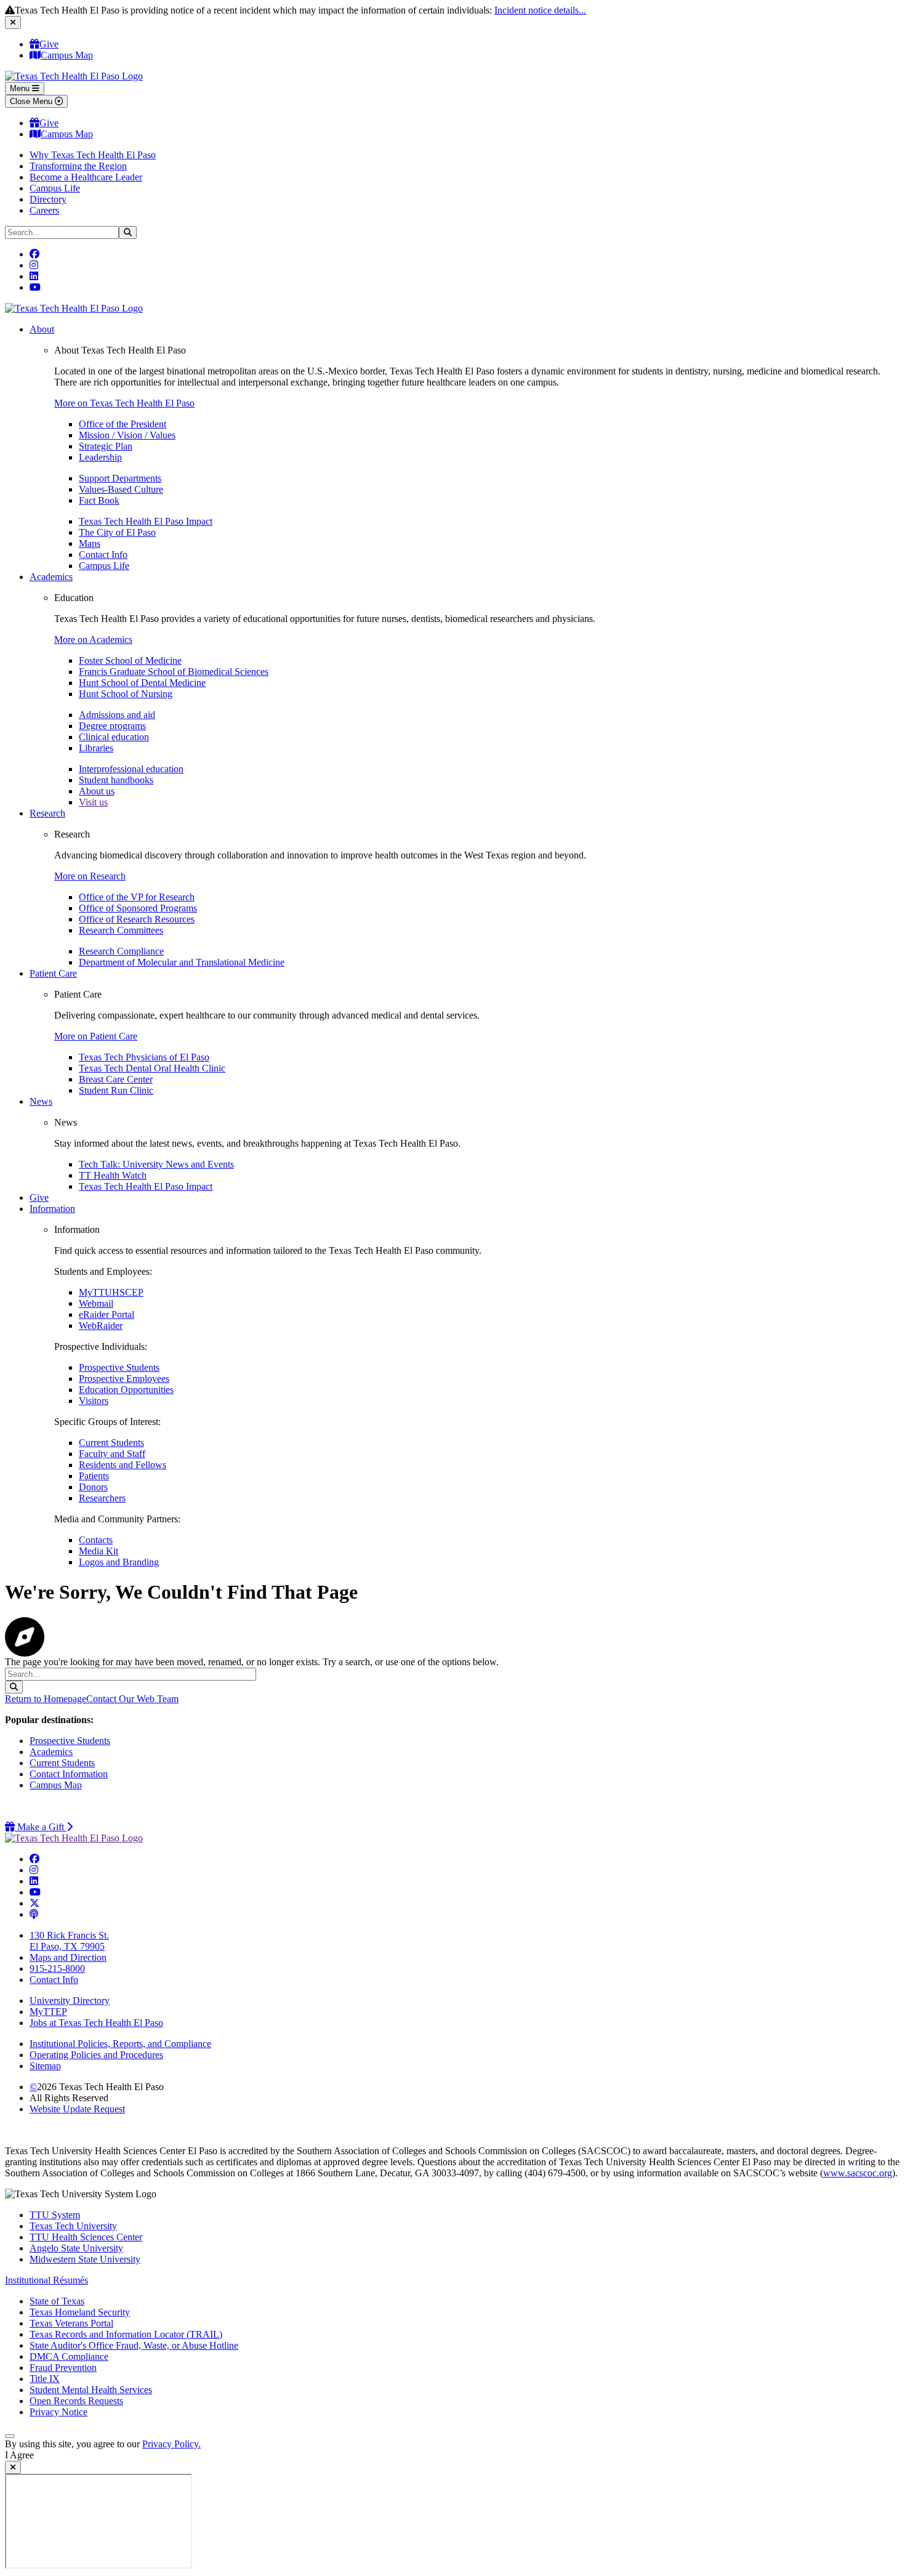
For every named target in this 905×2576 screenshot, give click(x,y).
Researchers (102, 1498)
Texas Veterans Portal (71, 2323)
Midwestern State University (85, 2259)
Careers (44, 210)
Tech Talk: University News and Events (156, 1164)
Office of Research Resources (137, 919)
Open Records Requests (76, 2401)
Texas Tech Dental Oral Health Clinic (152, 1068)
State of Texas (57, 2301)
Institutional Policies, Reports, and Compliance (120, 2044)
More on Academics (93, 640)
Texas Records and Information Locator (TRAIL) (126, 2334)
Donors (93, 1487)
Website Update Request (77, 2109)
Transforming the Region (78, 166)
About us (97, 791)
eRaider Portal (107, 1314)
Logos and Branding (119, 1562)
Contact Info (103, 555)
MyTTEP (48, 2012)
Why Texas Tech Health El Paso (93, 155)
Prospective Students (119, 1367)
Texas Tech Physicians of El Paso (144, 1057)
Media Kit (99, 1551)
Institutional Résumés (46, 2280)
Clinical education (114, 737)
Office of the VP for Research (137, 897)
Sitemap (45, 2066)
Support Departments (120, 478)
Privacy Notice (58, 2412)
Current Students (111, 1443)
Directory (48, 199)
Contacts (96, 1540)
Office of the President (123, 424)
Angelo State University (76, 2248)
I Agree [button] (19, 2455)
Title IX (45, 2379)
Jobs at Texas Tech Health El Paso (96, 2023)
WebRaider (101, 1326)
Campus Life (55, 188)
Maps (90, 543)
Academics (51, 577)
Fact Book (99, 500)
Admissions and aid (117, 715)
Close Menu (32, 101)
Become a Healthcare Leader (86, 177)
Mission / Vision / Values (127, 435)
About (42, 329)
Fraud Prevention (63, 2368)
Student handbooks (116, 780)
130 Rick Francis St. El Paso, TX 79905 (69, 1941)
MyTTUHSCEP (111, 1292)
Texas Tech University (73, 2226)
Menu (21, 88)
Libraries (96, 748)
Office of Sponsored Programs (138, 908)
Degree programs (112, 726)
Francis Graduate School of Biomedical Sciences (174, 672)
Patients (94, 1476)
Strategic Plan (106, 446)
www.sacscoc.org (858, 2173)
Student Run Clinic (116, 1090)
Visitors (94, 1401)
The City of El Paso (117, 532)
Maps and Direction (68, 1957)
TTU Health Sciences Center (86, 2237)
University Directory (70, 2001)
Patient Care (53, 973)
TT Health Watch (113, 1175)
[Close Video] (13, 2467)
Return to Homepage (46, 1699)
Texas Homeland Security (80, 2312)
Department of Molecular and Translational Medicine (182, 962)
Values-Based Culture (121, 489)
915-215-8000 (57, 1968)
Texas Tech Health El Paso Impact (146, 521)
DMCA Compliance (69, 2356)
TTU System (55, 2215)
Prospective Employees (124, 1379)
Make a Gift (44, 1827)
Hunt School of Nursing (126, 694)
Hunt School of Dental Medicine (142, 683)
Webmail (96, 1303)
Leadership (100, 457)
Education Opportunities (126, 1390)
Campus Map (67, 55)
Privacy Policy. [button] (171, 2444)
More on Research (90, 876)
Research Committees (121, 930)
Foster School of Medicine (130, 660)
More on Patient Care (96, 1036)
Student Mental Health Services (91, 2390)
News (41, 1101)
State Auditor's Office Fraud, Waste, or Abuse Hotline (134, 2345)
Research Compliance (121, 951)
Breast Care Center (116, 1079)
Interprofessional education (131, 769)
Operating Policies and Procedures (96, 2055)
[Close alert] (13, 22)
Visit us (93, 802)
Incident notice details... (540, 10)
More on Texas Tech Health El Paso (124, 403)
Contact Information (69, 1774)
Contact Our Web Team (132, 1699)
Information (52, 1209)
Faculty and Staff (112, 1454)
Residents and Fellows (123, 1465)
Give (49, 44)
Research (47, 813)
